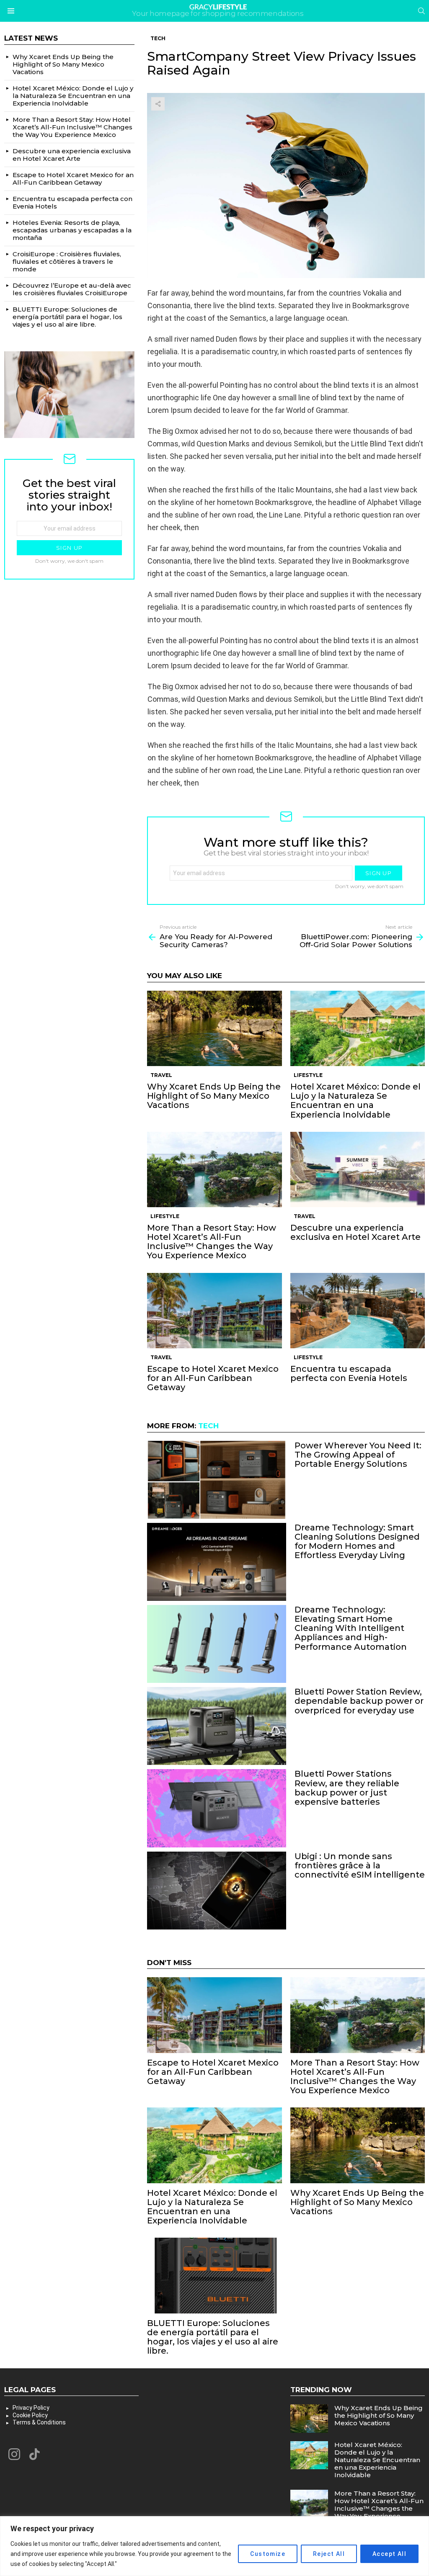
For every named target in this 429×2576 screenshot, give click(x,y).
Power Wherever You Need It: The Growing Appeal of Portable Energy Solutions (358, 1455)
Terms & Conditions (39, 2422)
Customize (268, 2554)
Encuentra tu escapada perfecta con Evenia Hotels (349, 1373)
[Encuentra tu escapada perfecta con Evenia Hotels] (358, 1311)
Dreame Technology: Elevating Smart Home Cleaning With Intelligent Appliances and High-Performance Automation (351, 1628)
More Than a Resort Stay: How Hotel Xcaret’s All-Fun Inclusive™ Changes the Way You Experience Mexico (212, 1242)
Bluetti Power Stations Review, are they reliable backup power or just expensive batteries (347, 1788)
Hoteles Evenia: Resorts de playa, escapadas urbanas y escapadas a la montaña (72, 230)
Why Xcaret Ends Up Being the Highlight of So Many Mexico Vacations (214, 1096)
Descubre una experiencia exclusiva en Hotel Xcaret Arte (355, 1232)
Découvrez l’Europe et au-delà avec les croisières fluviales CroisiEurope (72, 289)
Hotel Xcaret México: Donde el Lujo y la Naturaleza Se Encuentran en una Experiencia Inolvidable (355, 1100)
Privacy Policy (31, 2408)
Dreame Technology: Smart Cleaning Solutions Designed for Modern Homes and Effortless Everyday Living (357, 1541)
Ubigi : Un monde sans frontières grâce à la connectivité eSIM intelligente (360, 1865)
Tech (208, 1426)
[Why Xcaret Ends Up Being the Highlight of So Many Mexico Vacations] (214, 1029)
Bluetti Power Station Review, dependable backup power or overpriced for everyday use (359, 1701)
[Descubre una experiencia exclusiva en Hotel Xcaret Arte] (358, 1170)
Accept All (389, 2554)
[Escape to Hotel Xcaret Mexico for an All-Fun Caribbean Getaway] (214, 1311)
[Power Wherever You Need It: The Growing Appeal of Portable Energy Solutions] (216, 1480)
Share (158, 104)
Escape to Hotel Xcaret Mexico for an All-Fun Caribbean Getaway (213, 1378)
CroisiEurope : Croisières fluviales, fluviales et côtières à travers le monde (67, 261)
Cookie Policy (30, 2415)
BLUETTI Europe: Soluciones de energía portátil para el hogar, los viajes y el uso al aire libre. (213, 2337)
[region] (214, 2546)
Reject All (329, 2554)
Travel (161, 1075)
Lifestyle (308, 1075)
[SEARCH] (421, 11)
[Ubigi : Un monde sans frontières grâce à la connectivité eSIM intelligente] (216, 1891)
